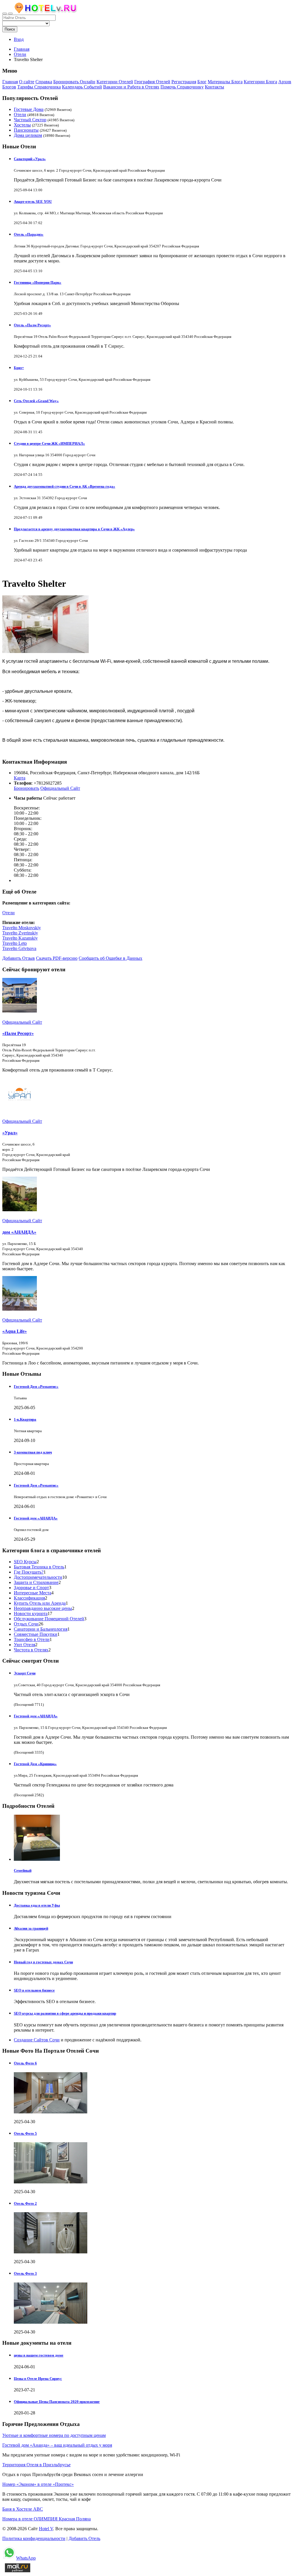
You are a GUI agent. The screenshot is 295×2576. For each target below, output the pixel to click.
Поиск (10, 29)
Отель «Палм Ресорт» (32, 325)
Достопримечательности (38, 1577)
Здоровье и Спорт (31, 1588)
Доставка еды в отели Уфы (37, 1905)
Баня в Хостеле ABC (23, 2509)
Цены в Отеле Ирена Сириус (38, 2379)
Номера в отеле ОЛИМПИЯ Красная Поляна (47, 2519)
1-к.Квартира (25, 1419)
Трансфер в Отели (32, 1639)
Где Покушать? (29, 1572)
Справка (44, 82)
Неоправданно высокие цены (43, 1608)
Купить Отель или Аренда (40, 1603)
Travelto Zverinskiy (20, 933)
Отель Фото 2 (25, 2203)
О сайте (27, 82)
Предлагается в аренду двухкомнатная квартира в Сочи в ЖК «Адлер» (74, 529)
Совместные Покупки (36, 1634)
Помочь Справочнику (182, 87)
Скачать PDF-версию (57, 958)
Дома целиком (28, 135)
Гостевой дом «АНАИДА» (36, 1518)
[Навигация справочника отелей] (10, 14)
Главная (22, 49)
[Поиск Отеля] (5, 14)
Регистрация (184, 82)
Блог (202, 82)
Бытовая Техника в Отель (39, 1567)
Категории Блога (260, 82)
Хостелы (22, 125)
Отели (20, 114)
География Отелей (152, 82)
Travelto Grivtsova (19, 948)
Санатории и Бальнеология (41, 1629)
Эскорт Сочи (25, 1673)
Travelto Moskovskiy (22, 928)
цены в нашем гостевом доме (39, 2355)
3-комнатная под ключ (33, 1452)
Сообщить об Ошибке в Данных (110, 958)
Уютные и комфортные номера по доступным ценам (54, 2435)
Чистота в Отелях (31, 1650)
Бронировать (27, 788)
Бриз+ (19, 368)
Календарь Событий (82, 87)
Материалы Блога (225, 82)
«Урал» (10, 1133)
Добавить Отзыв (19, 958)
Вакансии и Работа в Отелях (131, 87)
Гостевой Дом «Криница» (35, 1764)
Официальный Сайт (60, 788)
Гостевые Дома (29, 109)
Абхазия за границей (31, 1928)
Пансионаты (26, 130)
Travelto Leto (15, 943)
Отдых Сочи (26, 1624)
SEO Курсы (25, 1562)
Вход (19, 39)
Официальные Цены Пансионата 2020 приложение (57, 2402)
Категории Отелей (115, 82)
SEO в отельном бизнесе (34, 1990)
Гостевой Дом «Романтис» (36, 1387)
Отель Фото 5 (25, 2133)
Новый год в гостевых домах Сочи (43, 1962)
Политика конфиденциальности (34, 2538)
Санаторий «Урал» (30, 159)
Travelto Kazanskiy (20, 938)
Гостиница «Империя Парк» (38, 282)
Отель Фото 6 (25, 2063)
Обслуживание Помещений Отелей (49, 1619)
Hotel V (46, 2529)
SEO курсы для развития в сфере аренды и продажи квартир (65, 2013)
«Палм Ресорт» (18, 1033)
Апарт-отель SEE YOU (33, 201)
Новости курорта (31, 1613)
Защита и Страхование (36, 1582)
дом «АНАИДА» (19, 1232)
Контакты (214, 87)
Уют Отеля (24, 1645)
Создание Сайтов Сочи (37, 2040)
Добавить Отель (84, 2538)
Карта (20, 778)
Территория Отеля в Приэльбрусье (36, 2465)
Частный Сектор (30, 120)
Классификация (29, 1598)
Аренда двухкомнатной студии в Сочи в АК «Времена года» (65, 486)
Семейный (23, 1870)
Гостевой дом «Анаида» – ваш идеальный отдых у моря (57, 2445)
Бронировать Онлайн (74, 82)
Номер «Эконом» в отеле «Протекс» (38, 2484)
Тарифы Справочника (39, 87)
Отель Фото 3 (25, 2273)
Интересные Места (33, 1593)
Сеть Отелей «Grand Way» (36, 401)
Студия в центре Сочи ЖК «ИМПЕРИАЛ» (49, 443)
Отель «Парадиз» (29, 234)
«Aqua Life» (15, 1331)
